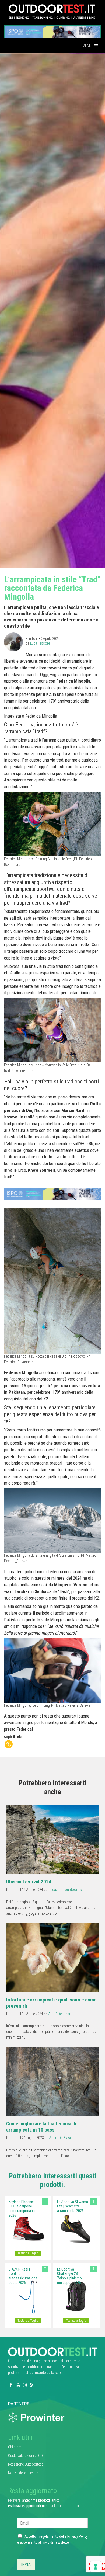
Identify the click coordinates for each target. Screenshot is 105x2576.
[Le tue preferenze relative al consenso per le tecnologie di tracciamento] (96, 2567)
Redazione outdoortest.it (67, 1890)
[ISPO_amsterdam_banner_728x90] (52, 30)
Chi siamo (16, 2447)
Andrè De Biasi (59, 2014)
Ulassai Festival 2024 (29, 1882)
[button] (87, 46)
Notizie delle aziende (23, 2473)
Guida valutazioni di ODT (26, 2456)
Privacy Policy (78, 2536)
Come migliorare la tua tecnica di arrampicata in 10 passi (41, 2127)
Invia (26, 2564)
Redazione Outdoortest (25, 2464)
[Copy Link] (9, 1744)
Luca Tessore (40, 643)
